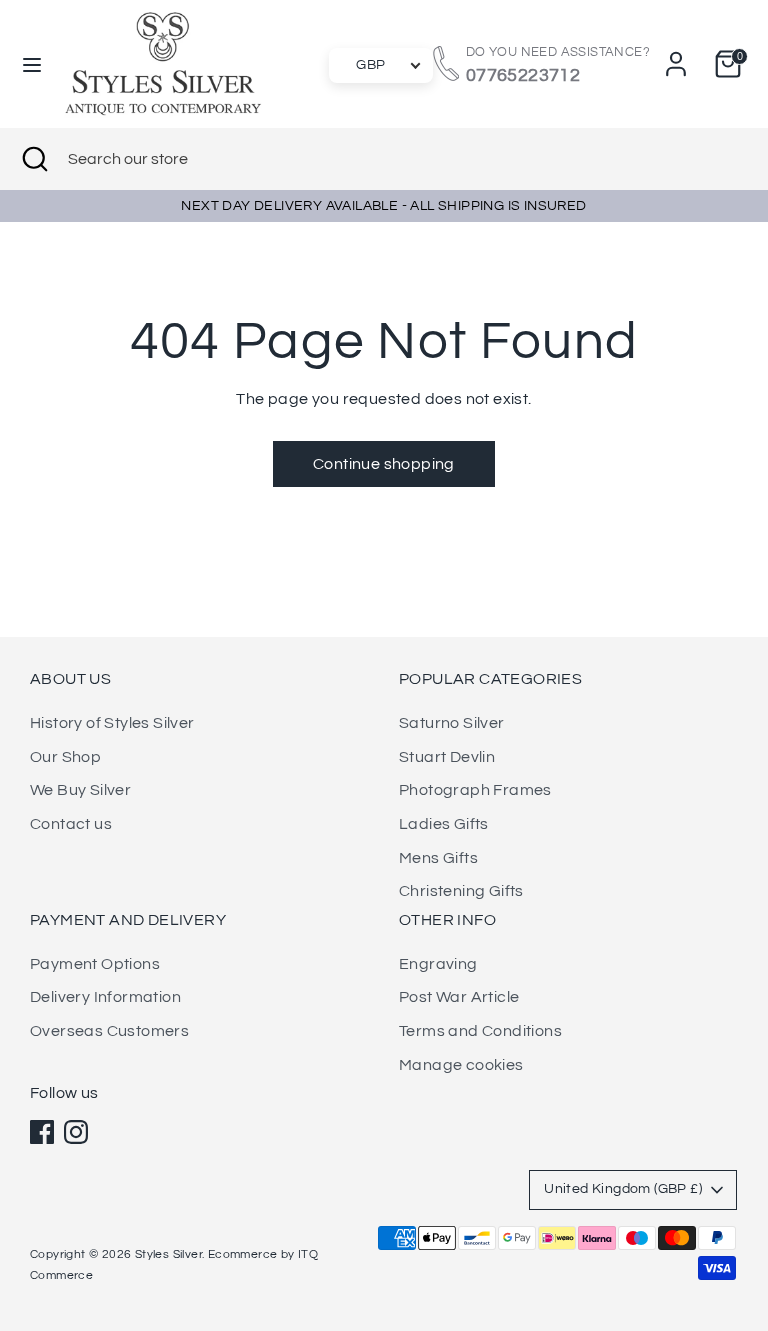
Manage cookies (461, 1065)
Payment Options (95, 964)
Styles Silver (168, 1254)
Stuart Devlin (447, 757)
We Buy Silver (80, 790)
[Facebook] (42, 1132)
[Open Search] (34, 159)
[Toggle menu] (32, 63)
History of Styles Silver (112, 723)
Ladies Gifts (444, 824)
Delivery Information (105, 997)
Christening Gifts (461, 891)
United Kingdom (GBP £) (623, 1189)
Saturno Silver (452, 723)
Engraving (438, 964)
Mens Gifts (438, 858)
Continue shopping (384, 464)
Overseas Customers (109, 1031)
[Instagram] (76, 1132)
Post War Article (459, 997)
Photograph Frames (475, 790)
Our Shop (65, 757)
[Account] (676, 56)
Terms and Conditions (480, 1031)
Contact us (71, 824)
